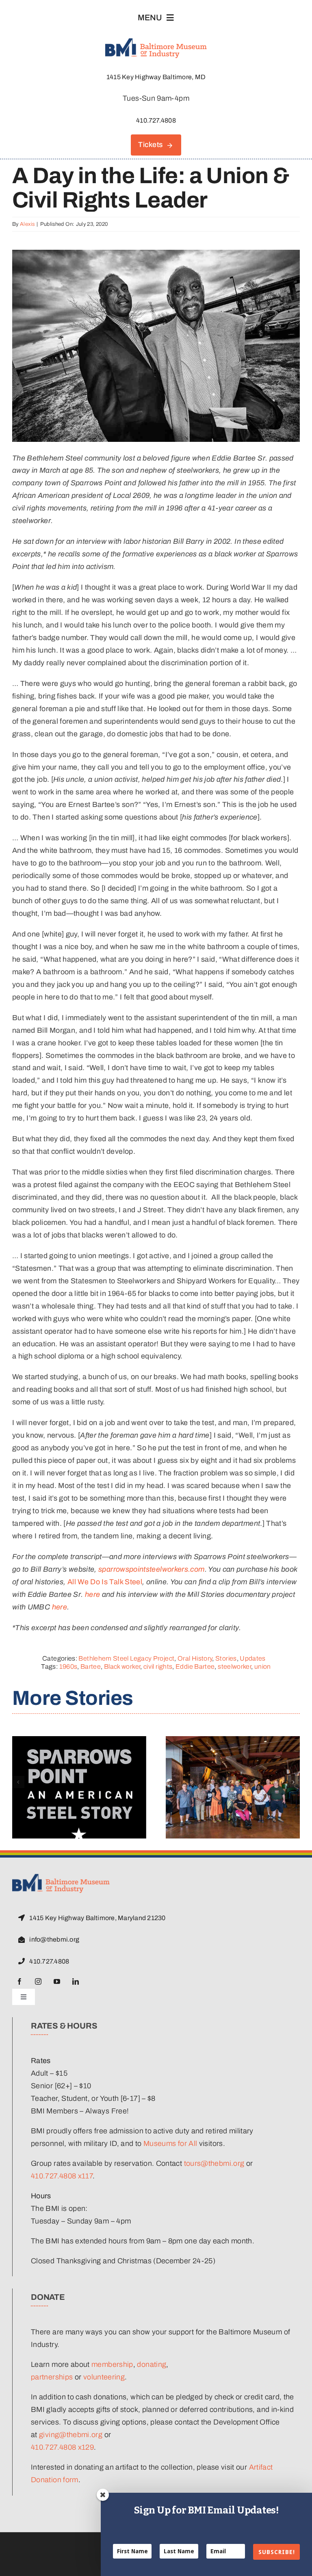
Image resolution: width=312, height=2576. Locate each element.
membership (112, 2364)
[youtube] (57, 1981)
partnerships (52, 2377)
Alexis (27, 224)
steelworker (234, 1667)
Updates (253, 1658)
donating (152, 2364)
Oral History (195, 1658)
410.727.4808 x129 (62, 2447)
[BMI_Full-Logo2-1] (61, 1877)
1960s (68, 1667)
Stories (226, 1658)
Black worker (122, 1667)
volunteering (104, 2377)
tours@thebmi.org (214, 2163)
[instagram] (38, 1981)
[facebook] (19, 1981)
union (263, 1667)
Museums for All (170, 2143)
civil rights (158, 1667)
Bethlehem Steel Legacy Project (126, 1658)
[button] (18, 1782)
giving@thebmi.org (71, 2435)
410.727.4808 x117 (62, 2176)
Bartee (91, 1667)
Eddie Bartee (195, 1667)
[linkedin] (76, 1981)
